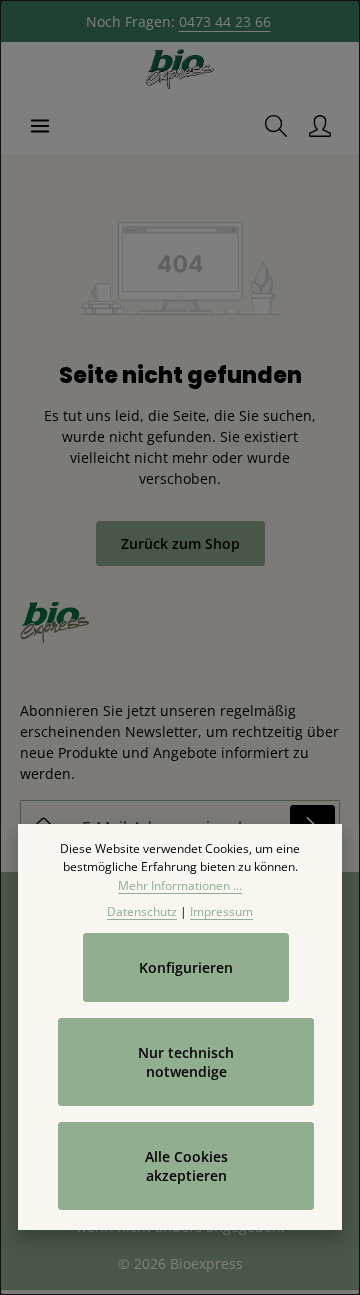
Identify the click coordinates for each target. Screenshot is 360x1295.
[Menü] (40, 126)
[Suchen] (276, 126)
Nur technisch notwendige (186, 1062)
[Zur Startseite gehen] (180, 70)
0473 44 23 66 (225, 21)
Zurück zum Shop (180, 543)
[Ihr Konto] (320, 126)
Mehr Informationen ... (180, 885)
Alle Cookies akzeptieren (186, 1166)
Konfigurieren (186, 967)
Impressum (221, 911)
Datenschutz (142, 911)
